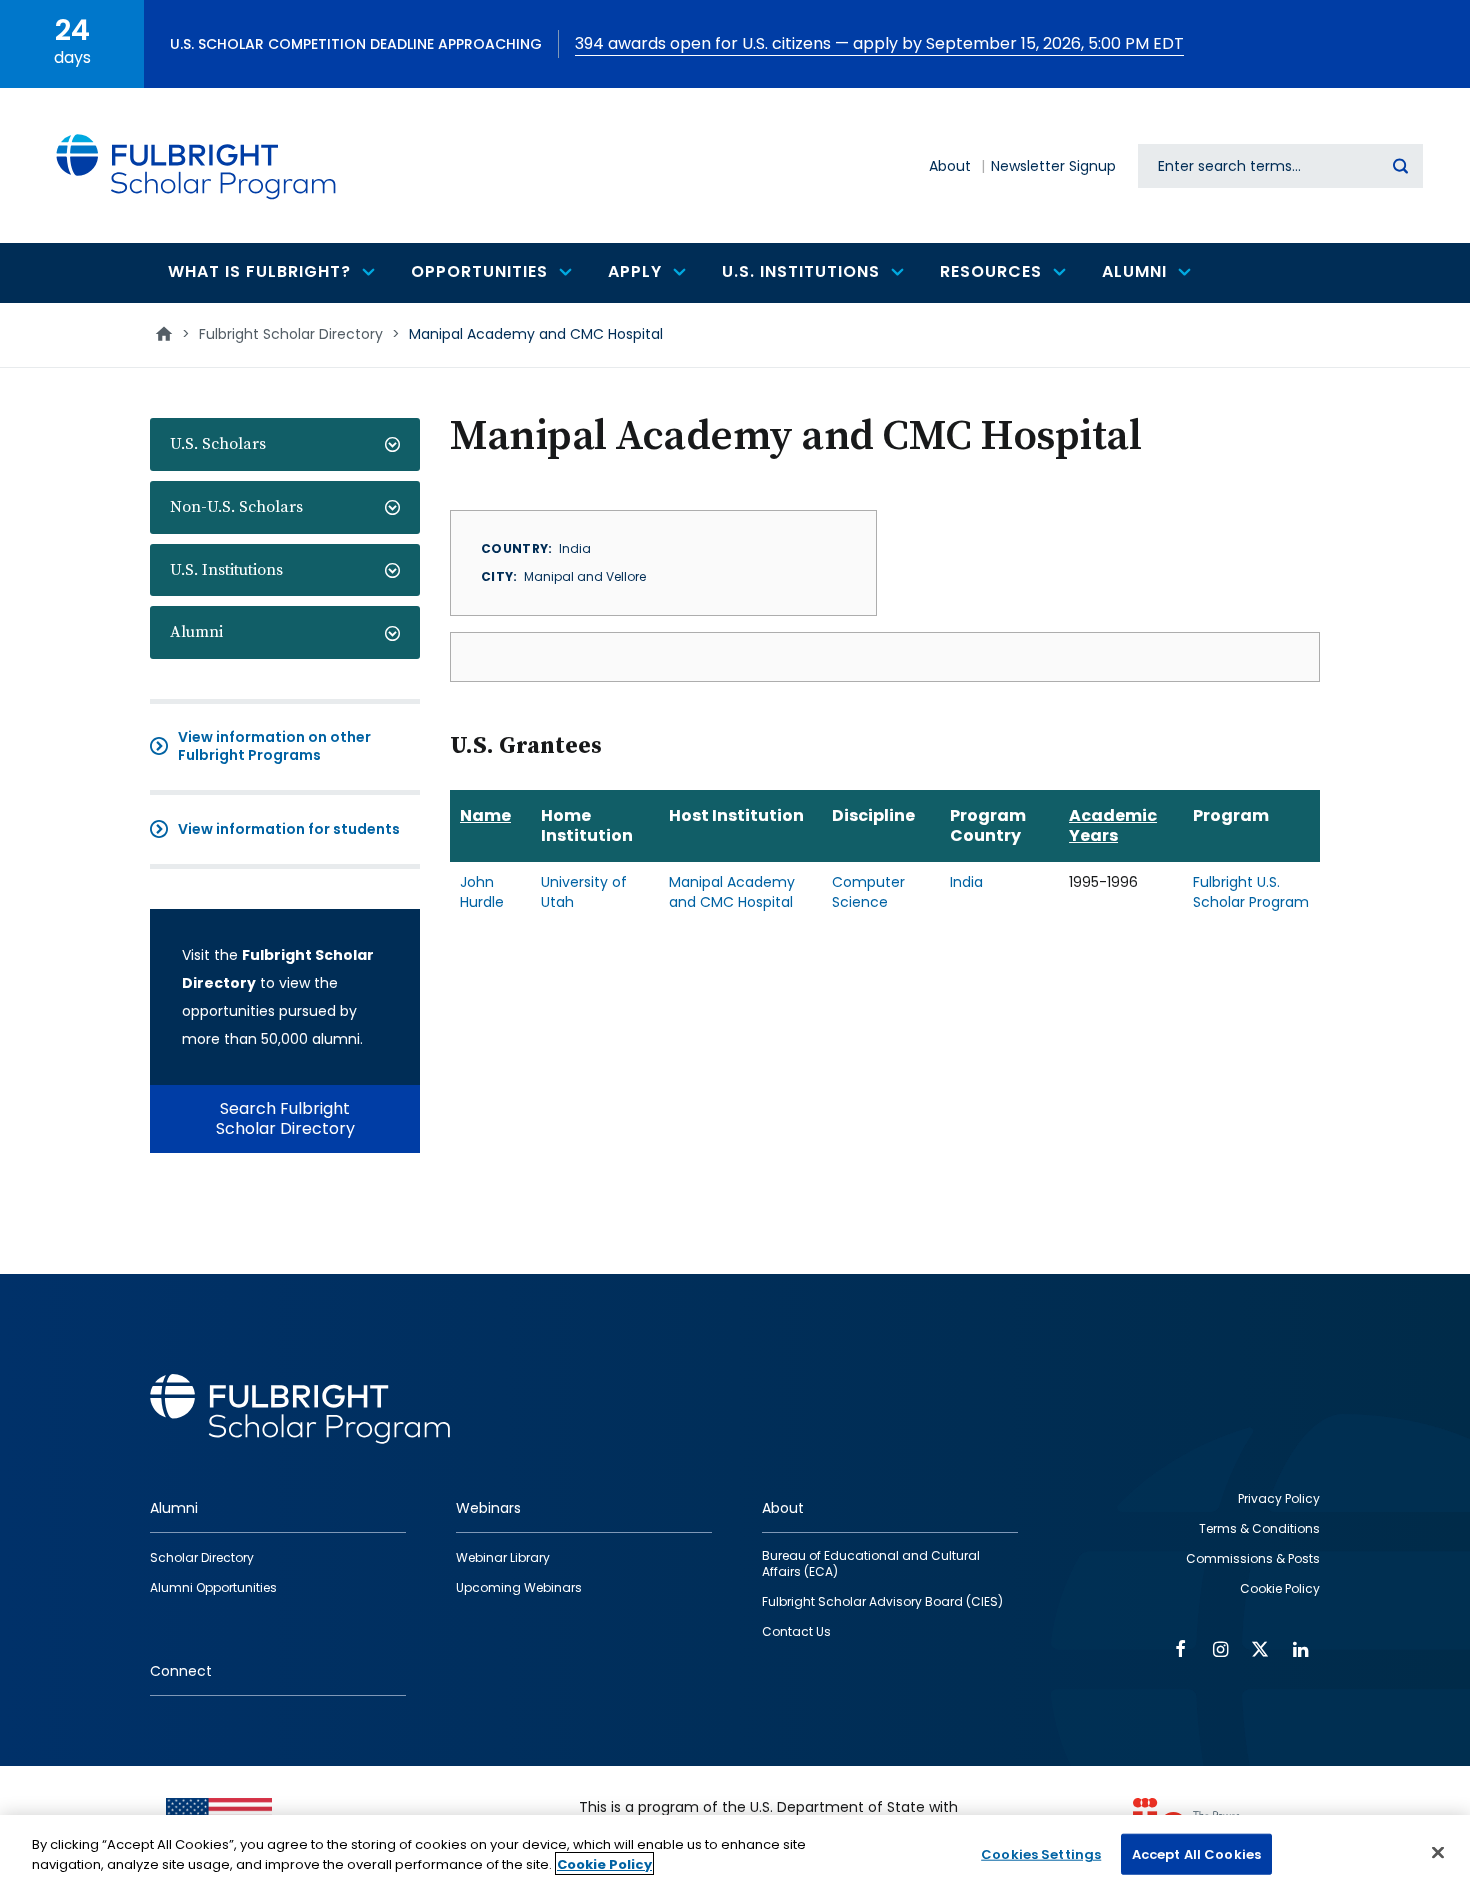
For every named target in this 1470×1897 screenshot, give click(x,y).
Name (485, 815)
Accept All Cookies (1196, 1854)
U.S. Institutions (226, 570)
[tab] (285, 444)
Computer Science (868, 892)
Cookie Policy (604, 1863)
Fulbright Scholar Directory (291, 334)
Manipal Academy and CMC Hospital (732, 892)
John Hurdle (482, 892)
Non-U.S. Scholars (236, 507)
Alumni (196, 632)
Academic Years (1113, 825)
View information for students (289, 829)
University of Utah (584, 892)
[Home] (197, 165)
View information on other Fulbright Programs (274, 746)
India (966, 882)
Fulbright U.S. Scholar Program (1251, 892)
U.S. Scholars (218, 444)
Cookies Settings (1041, 1854)
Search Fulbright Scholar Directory (285, 1118)
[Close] (1438, 1852)
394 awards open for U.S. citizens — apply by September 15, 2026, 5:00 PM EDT (879, 43)
